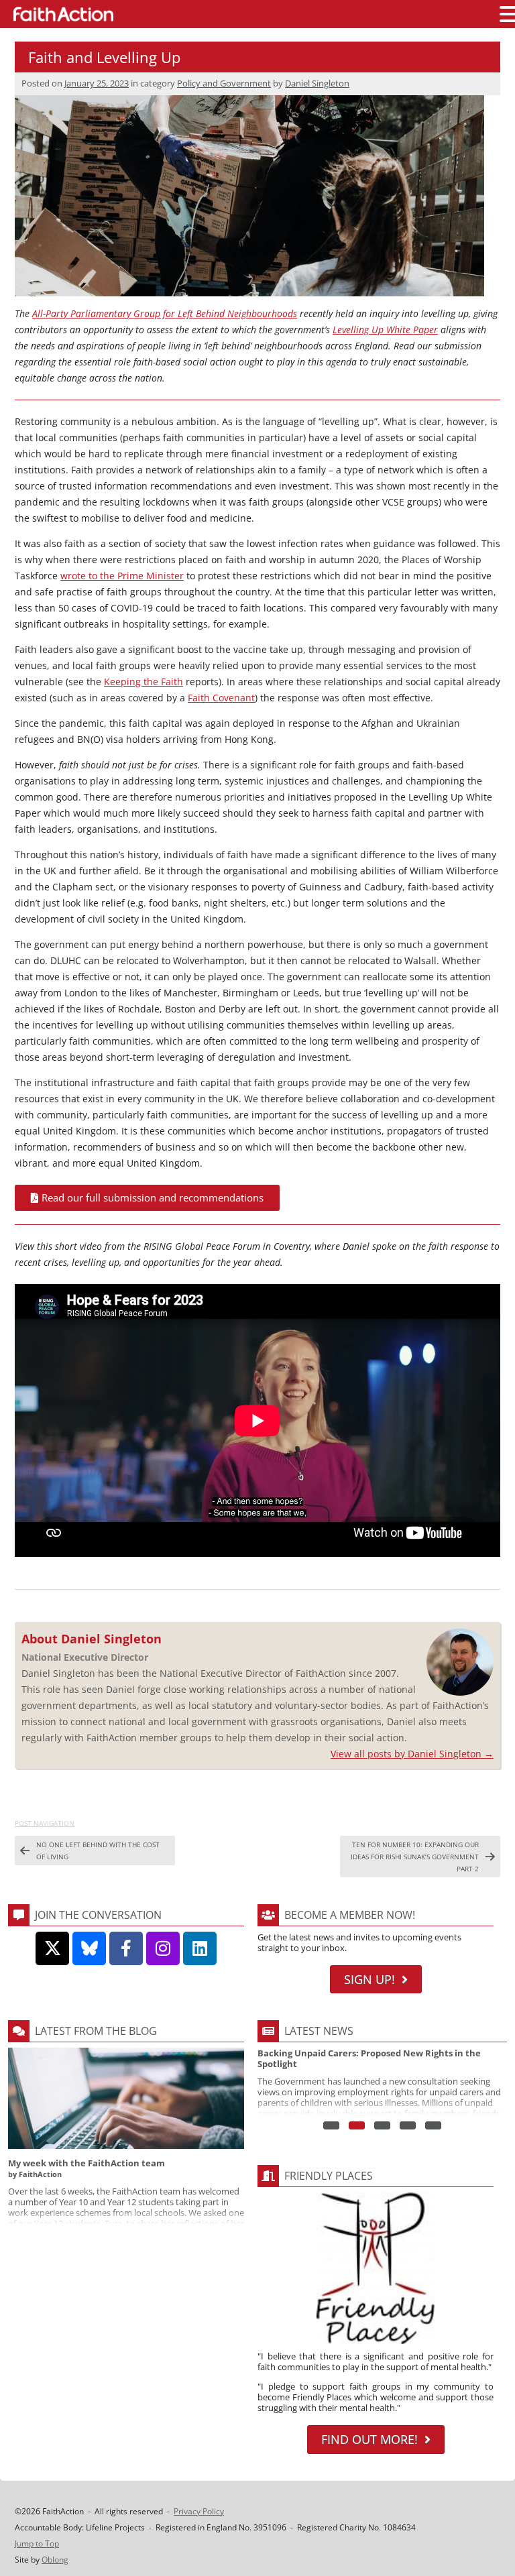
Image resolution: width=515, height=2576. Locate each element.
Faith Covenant (221, 698)
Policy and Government (224, 83)
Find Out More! (369, 2439)
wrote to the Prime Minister (122, 576)
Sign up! (369, 1979)
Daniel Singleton (317, 83)
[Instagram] (163, 1948)
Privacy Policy (199, 2511)
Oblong (55, 2560)
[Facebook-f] (126, 1948)
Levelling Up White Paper (385, 330)
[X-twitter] (52, 1948)
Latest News (319, 2031)
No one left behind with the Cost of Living (98, 1851)
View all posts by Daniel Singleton (412, 1754)
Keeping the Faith (144, 682)
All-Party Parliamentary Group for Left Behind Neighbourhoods (165, 313)
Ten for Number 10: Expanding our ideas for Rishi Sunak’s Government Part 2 (415, 1857)
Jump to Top (37, 2543)
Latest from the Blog (96, 2031)
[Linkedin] (200, 1948)
